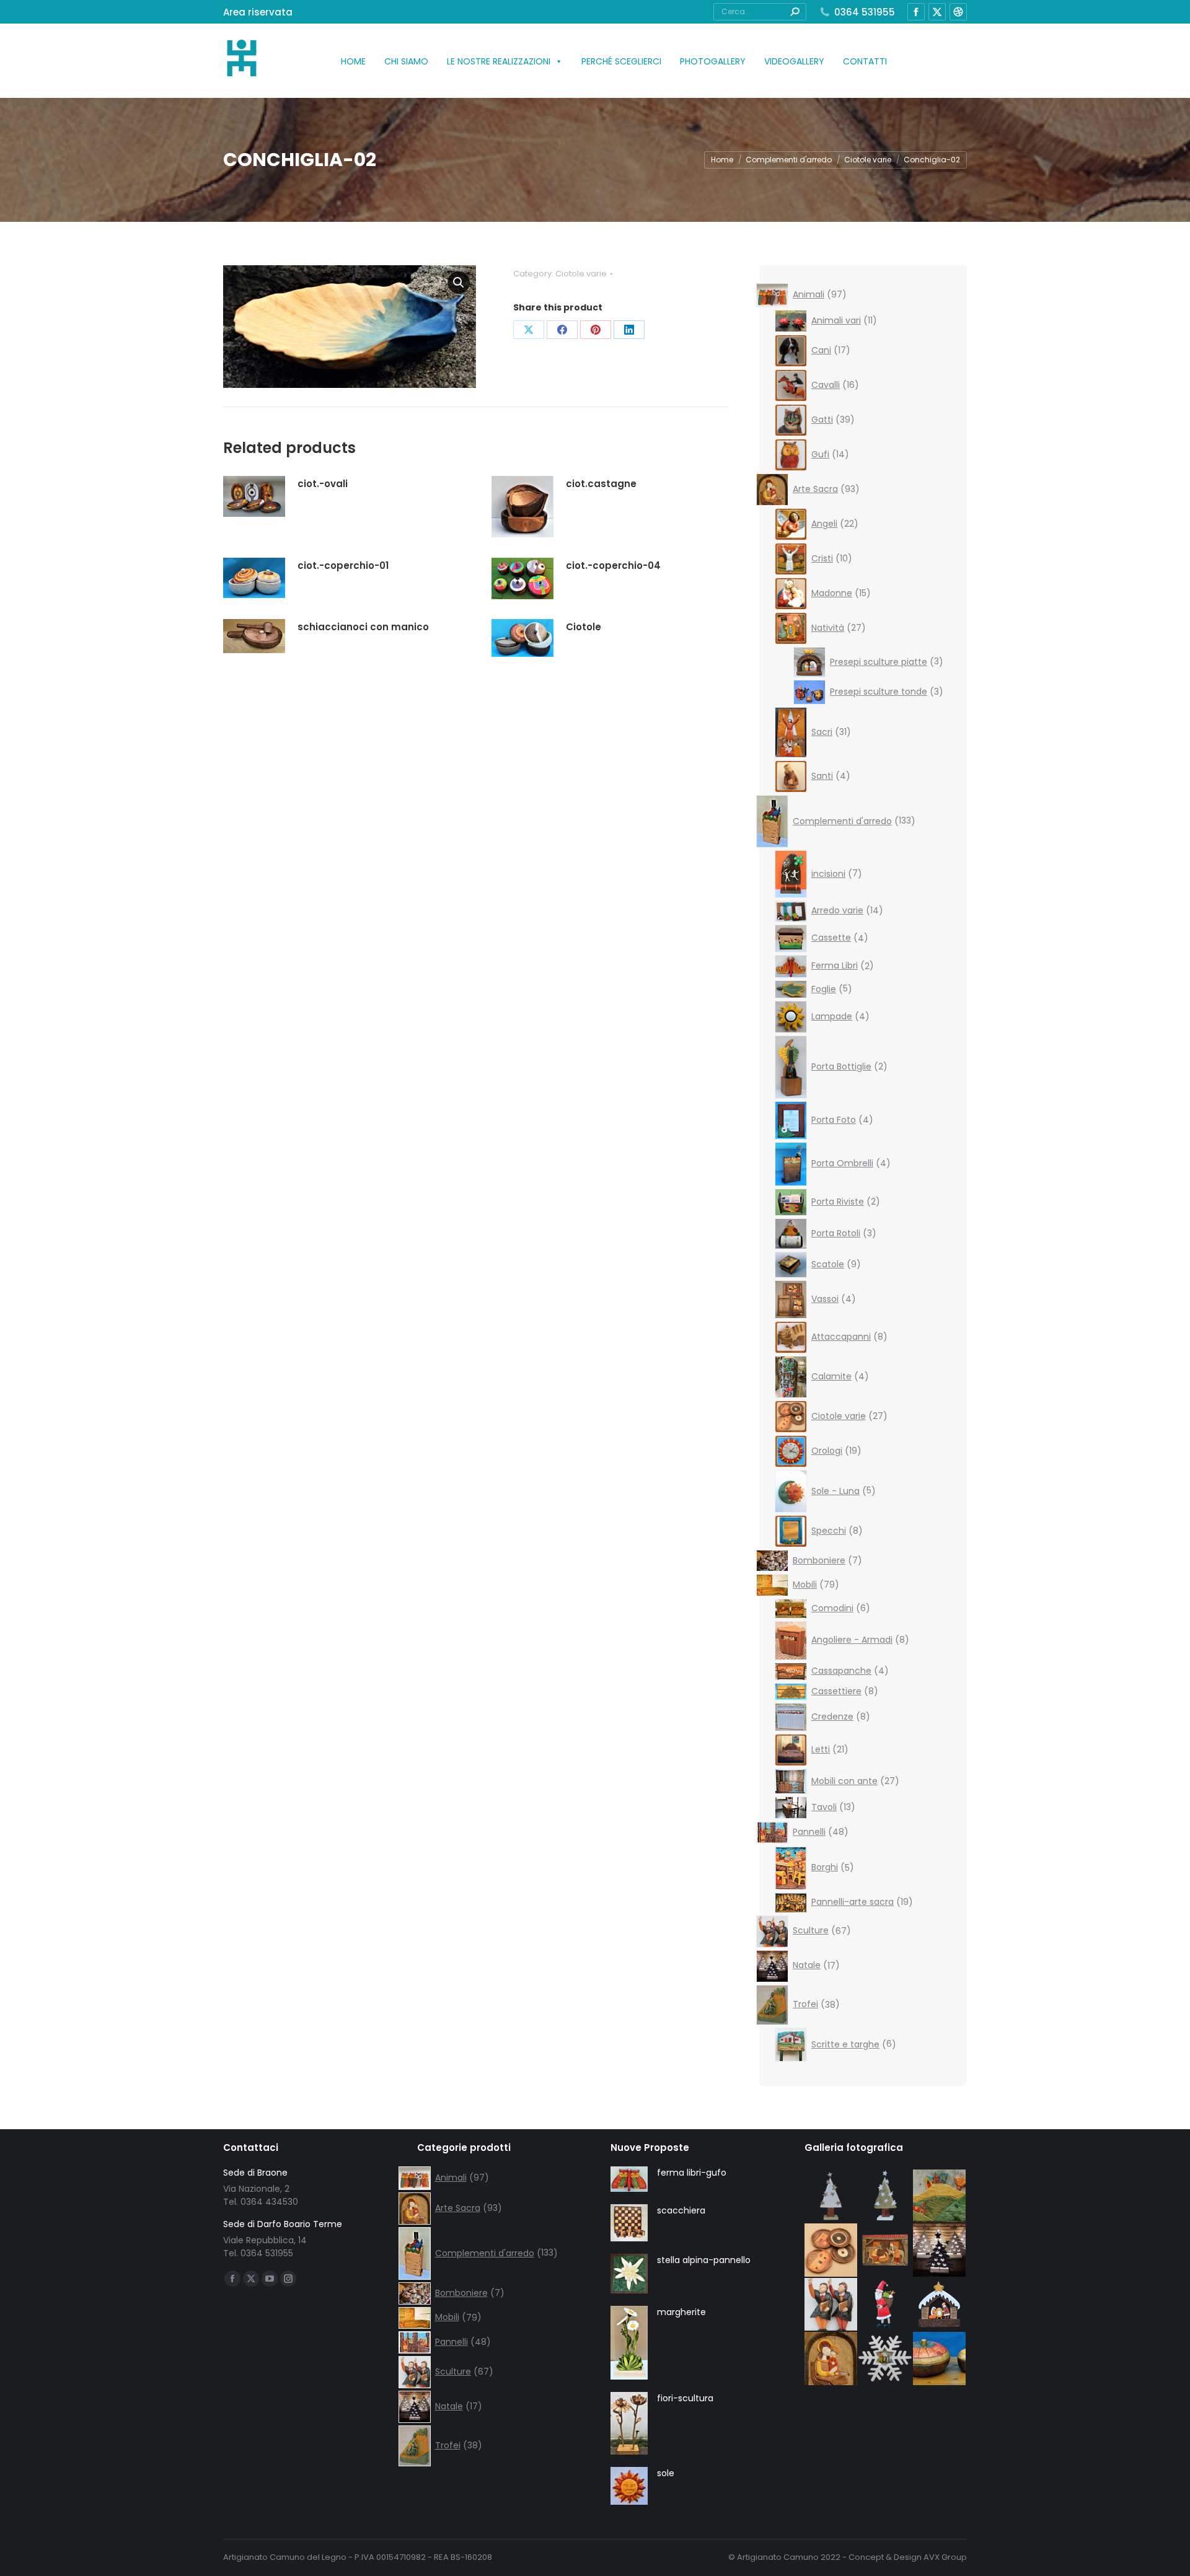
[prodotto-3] (832, 2197)
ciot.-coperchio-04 (613, 565)
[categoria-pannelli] (940, 2197)
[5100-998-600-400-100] (940, 2359)
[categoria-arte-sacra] (832, 2359)
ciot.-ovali (323, 484)
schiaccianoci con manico (363, 627)
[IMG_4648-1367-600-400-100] (832, 2305)
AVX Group (945, 2557)
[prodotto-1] (886, 2359)
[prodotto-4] (886, 2305)
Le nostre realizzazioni (499, 61)
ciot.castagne (601, 484)
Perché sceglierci (621, 61)
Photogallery (713, 61)
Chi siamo (406, 61)
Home (353, 61)
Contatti (865, 61)
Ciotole (584, 627)
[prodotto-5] (886, 2251)
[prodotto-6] (940, 2305)
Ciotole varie (581, 274)
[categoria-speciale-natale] (940, 2251)
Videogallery (794, 61)
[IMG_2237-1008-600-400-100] (832, 2251)
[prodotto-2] (886, 2197)
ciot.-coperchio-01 (343, 565)
